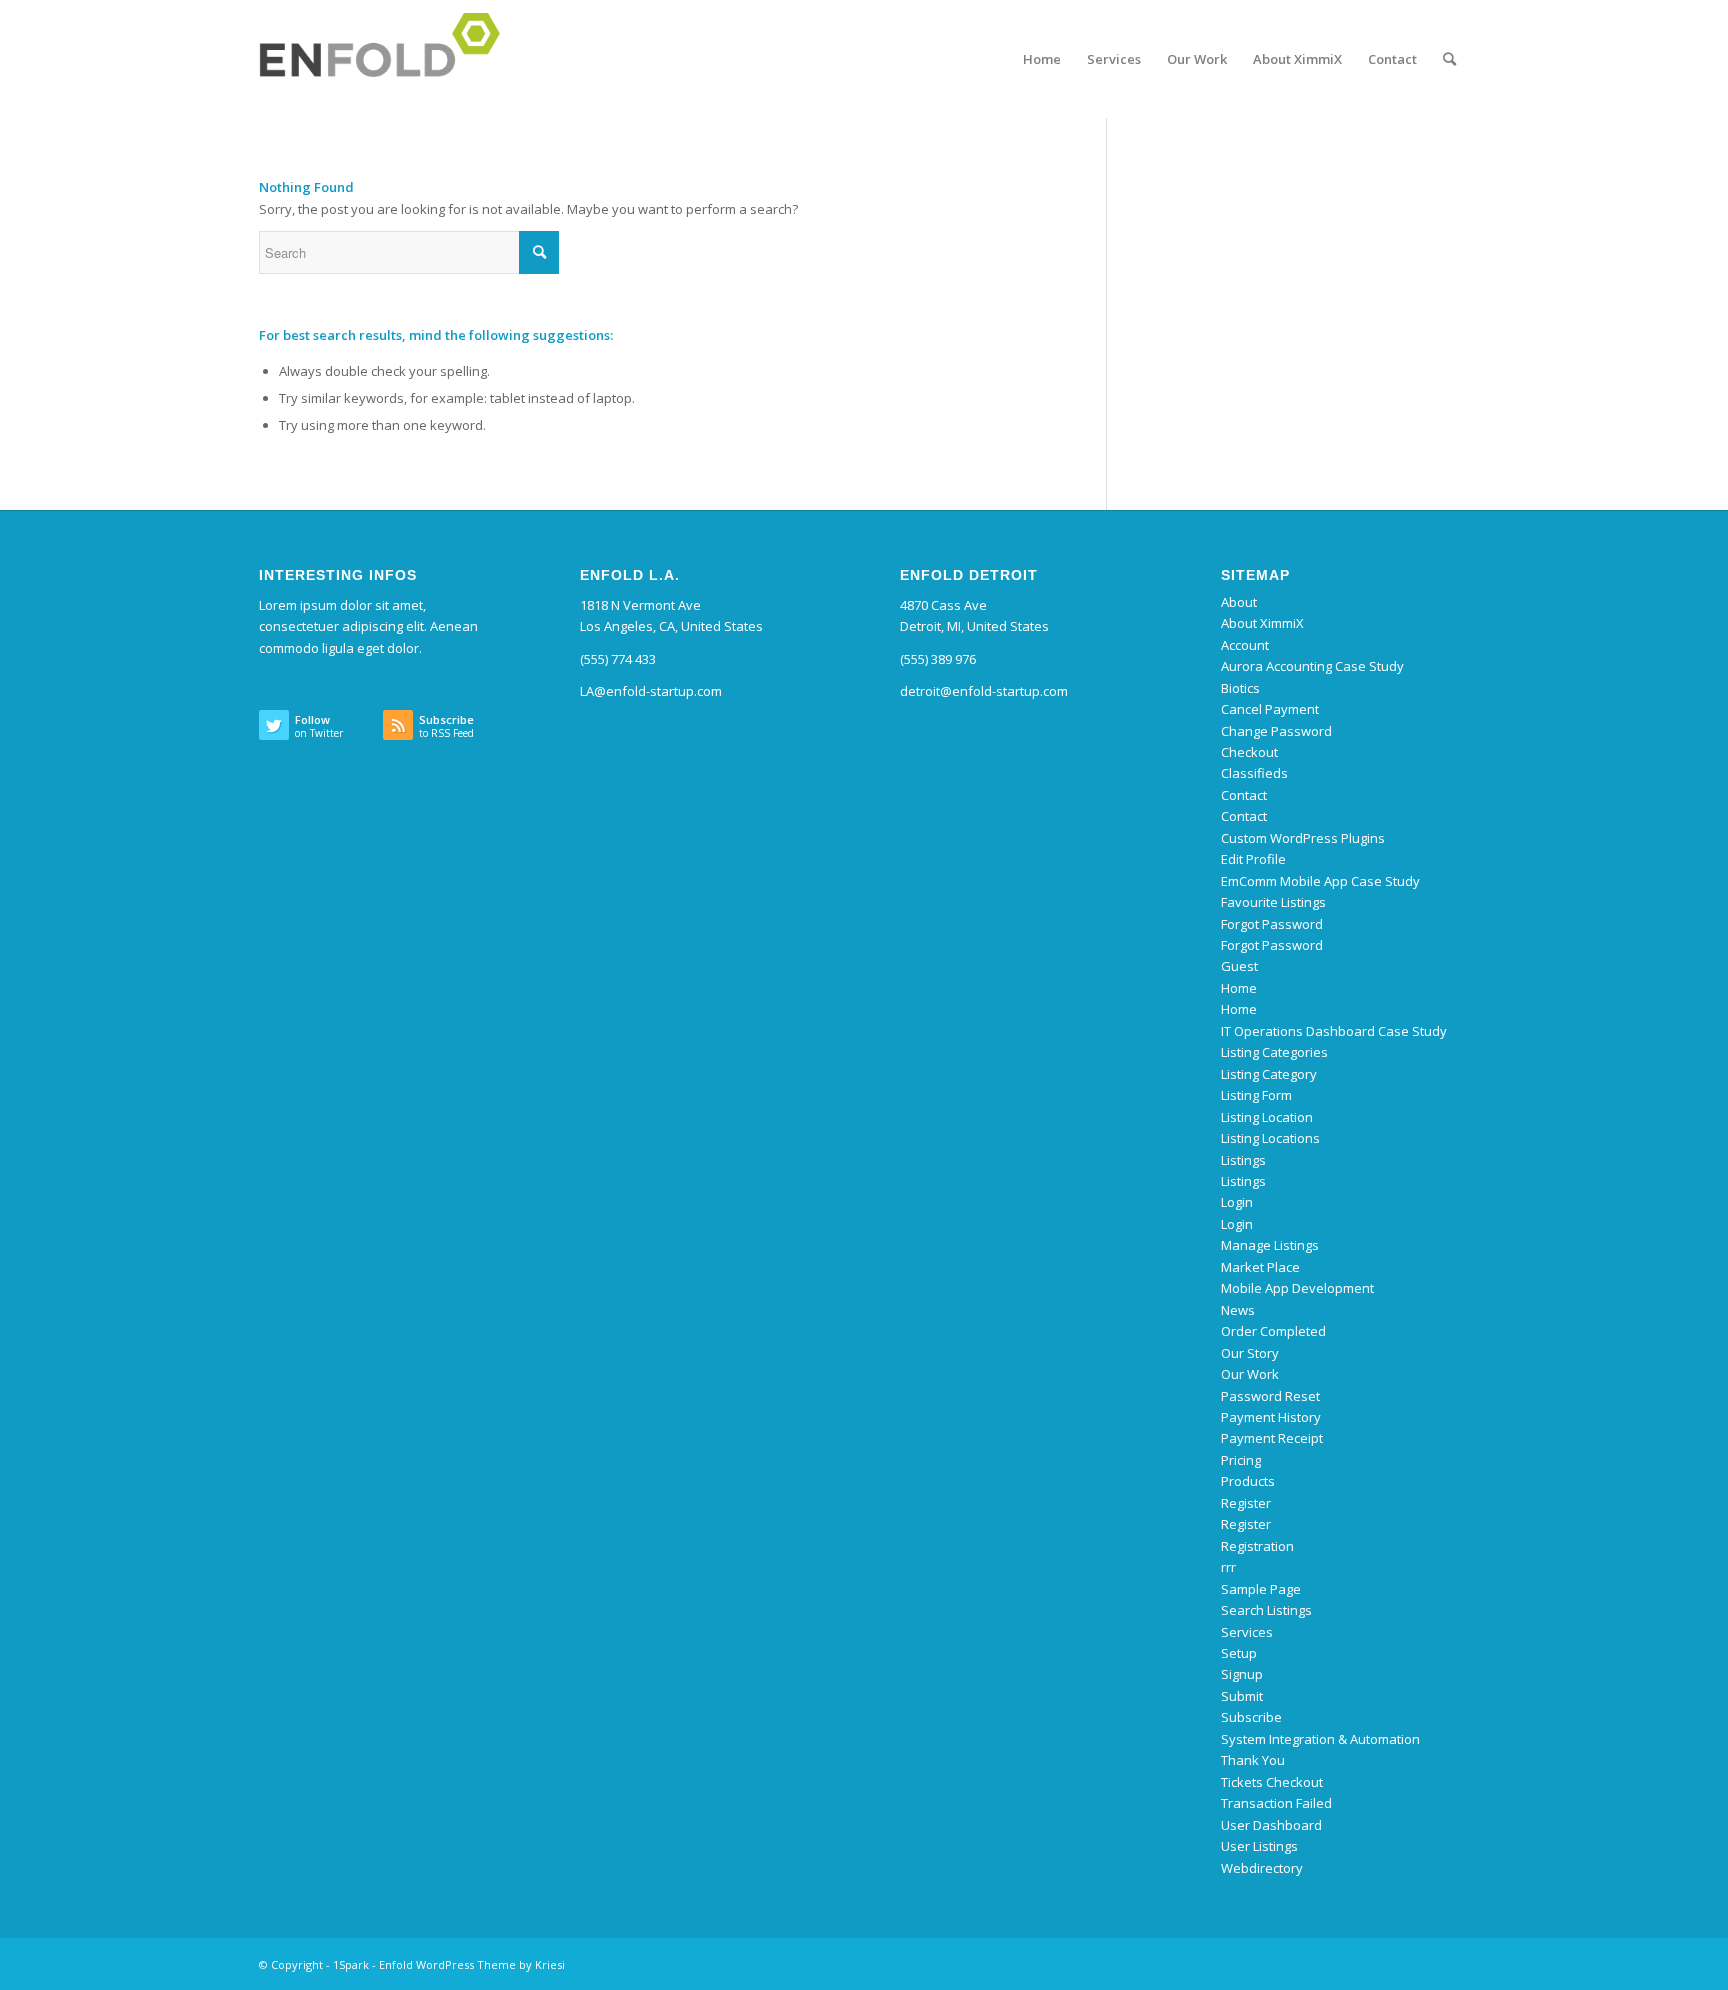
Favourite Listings (1273, 902)
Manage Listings (1270, 1245)
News (1238, 1310)
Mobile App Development (1297, 1288)
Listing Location (1267, 1117)
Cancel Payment (1270, 709)
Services (1247, 1632)
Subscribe (1251, 1717)
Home (1239, 988)
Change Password (1276, 731)
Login (1237, 1202)
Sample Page (1261, 1589)
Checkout (1249, 752)
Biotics (1240, 688)
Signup (1242, 1674)
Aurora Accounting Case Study (1312, 666)
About (1239, 602)
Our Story (1250, 1353)
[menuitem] (1042, 59)
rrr (1228, 1567)
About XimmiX (1262, 623)
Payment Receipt (1272, 1438)
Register (1246, 1503)
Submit (1242, 1696)
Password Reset (1270, 1396)
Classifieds (1254, 773)
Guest (1239, 966)
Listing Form (1256, 1095)
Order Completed (1273, 1331)
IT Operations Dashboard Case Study (1334, 1031)
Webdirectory (1262, 1868)
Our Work (1250, 1374)
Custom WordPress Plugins (1303, 838)
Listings (1243, 1160)
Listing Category (1269, 1074)
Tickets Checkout (1272, 1782)
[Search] (1449, 59)
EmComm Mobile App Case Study (1320, 881)
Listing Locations (1270, 1138)
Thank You (1253, 1760)
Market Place (1260, 1267)
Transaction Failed (1276, 1803)
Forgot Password (1272, 924)
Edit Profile (1253, 859)
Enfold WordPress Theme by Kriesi (472, 1964)
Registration (1257, 1546)
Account (1245, 645)
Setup (1239, 1653)
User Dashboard (1271, 1825)
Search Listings (1266, 1610)
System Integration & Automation (1320, 1739)
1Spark (351, 1964)
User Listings (1259, 1846)
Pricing (1241, 1460)
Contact (1244, 795)
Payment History (1271, 1417)
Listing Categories (1274, 1052)
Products (1248, 1481)
